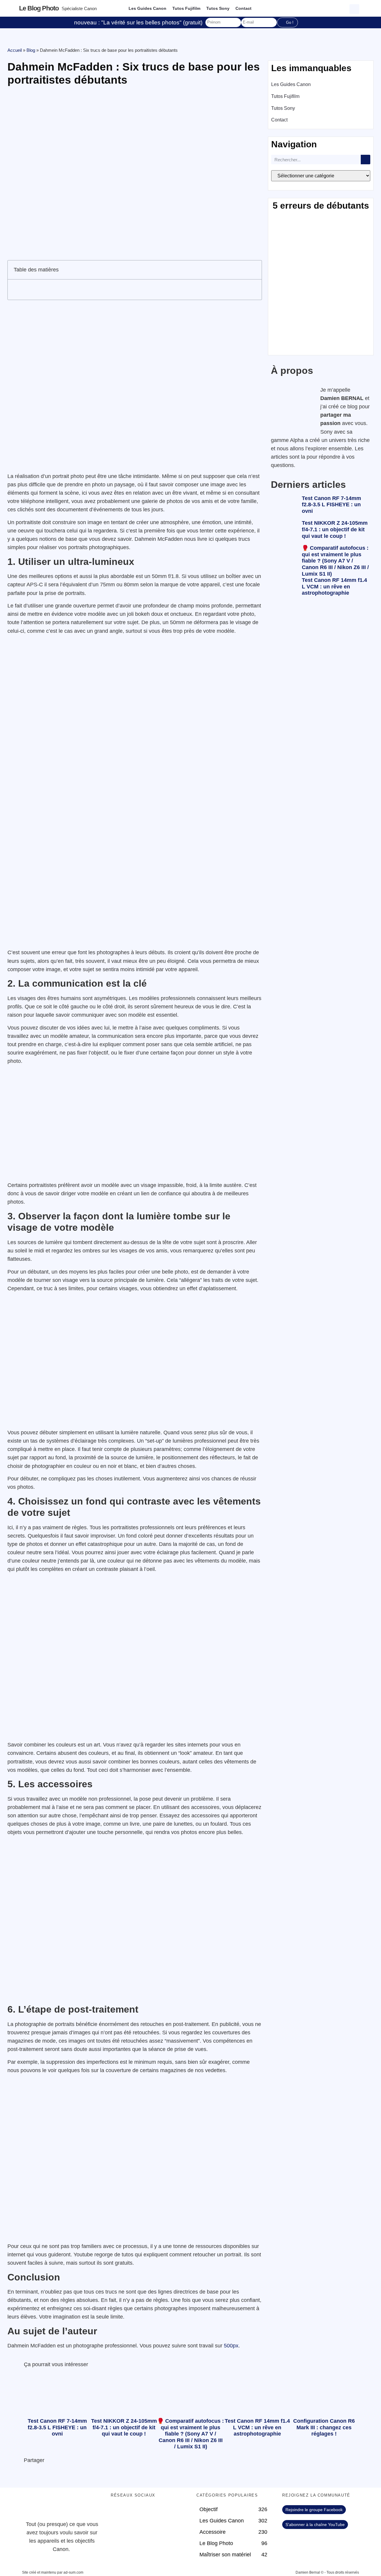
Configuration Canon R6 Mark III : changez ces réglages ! (324, 2427)
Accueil (15, 50)
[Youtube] (151, 2513)
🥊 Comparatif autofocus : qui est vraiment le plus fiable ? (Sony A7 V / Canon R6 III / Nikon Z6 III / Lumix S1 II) (335, 561)
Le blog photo (39, 8)
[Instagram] (167, 2513)
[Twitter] (135, 2513)
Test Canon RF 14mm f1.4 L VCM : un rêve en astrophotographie (334, 586)
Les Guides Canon (147, 8)
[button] (355, 8)
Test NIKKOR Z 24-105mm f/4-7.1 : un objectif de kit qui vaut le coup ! (335, 529)
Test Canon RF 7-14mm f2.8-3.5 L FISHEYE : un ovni (331, 505)
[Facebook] (118, 2513)
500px (231, 2346)
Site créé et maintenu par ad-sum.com (53, 2572)
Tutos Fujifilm (186, 8)
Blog (31, 50)
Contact (243, 8)
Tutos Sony (218, 8)
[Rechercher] (366, 160)
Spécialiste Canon (79, 8)
